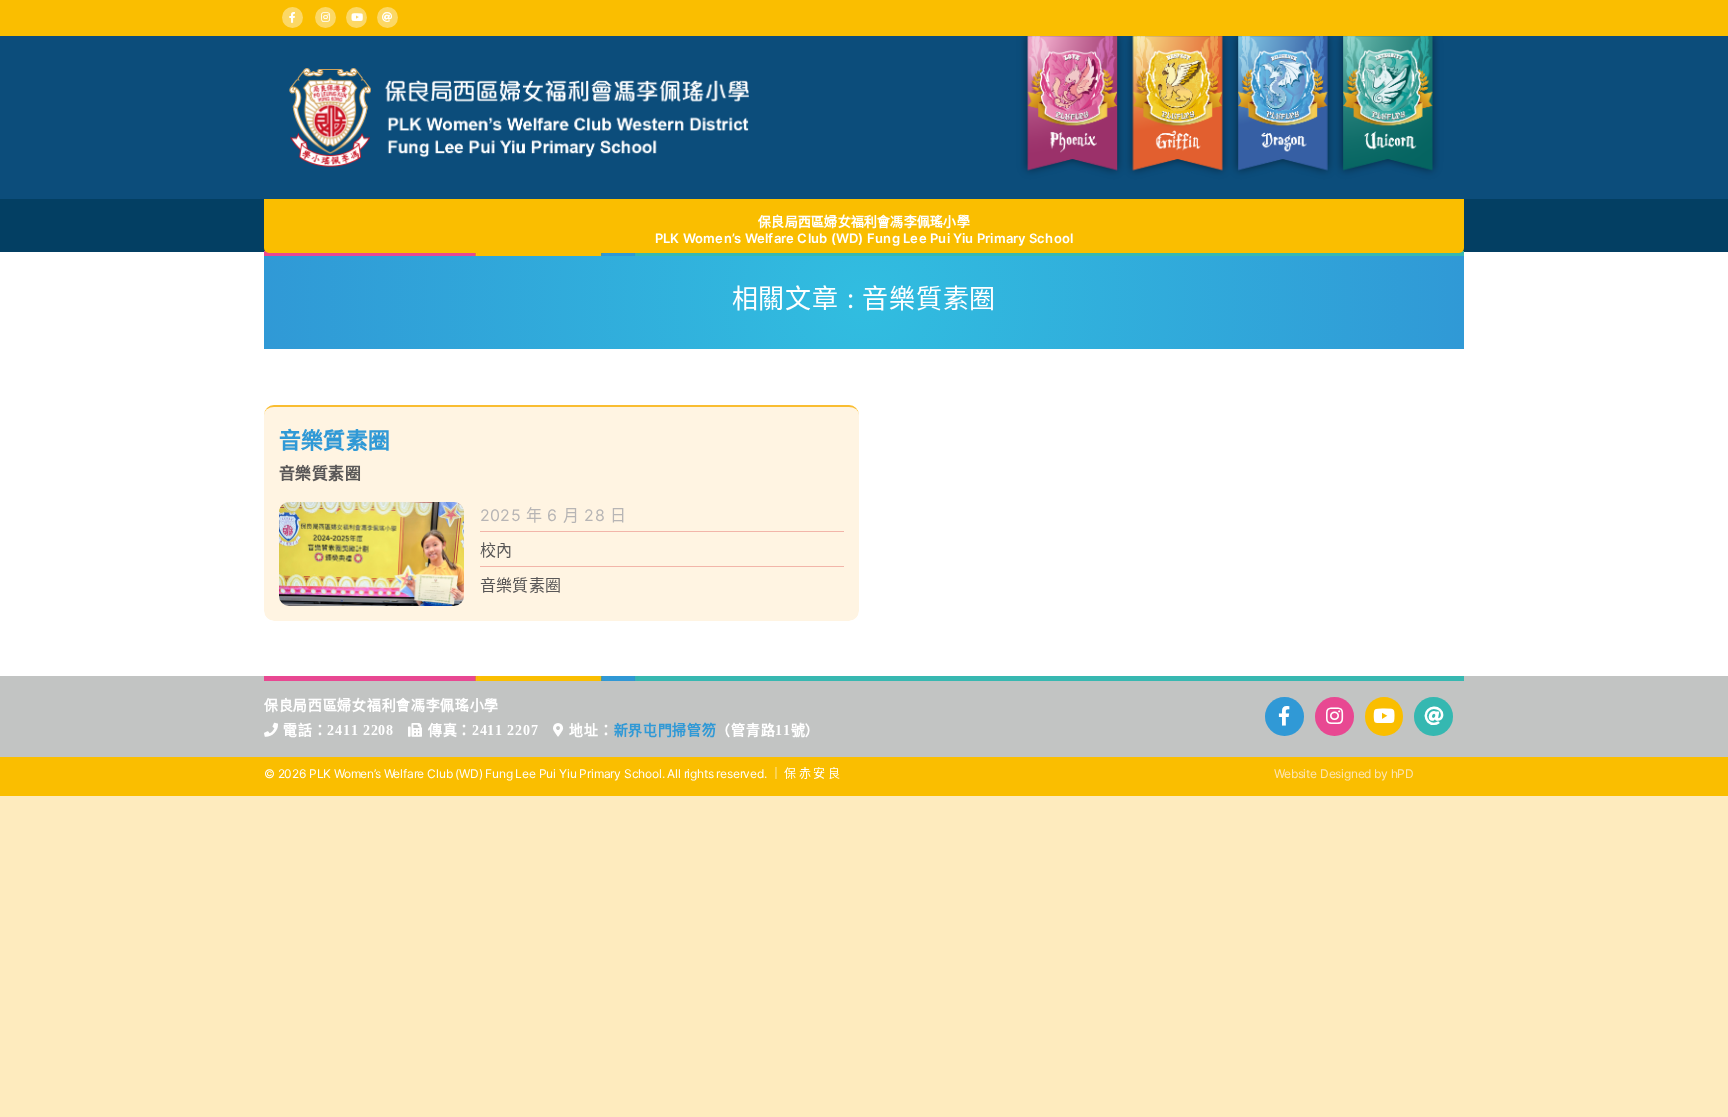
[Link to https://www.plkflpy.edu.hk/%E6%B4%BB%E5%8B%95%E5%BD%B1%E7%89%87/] (1384, 716)
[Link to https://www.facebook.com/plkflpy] (292, 17)
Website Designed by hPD (1344, 773)
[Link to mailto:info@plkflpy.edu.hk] (387, 17)
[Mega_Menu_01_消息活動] (519, 76)
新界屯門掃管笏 (665, 730)
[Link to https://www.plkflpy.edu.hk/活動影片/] (356, 17)
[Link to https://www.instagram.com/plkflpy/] (325, 17)
